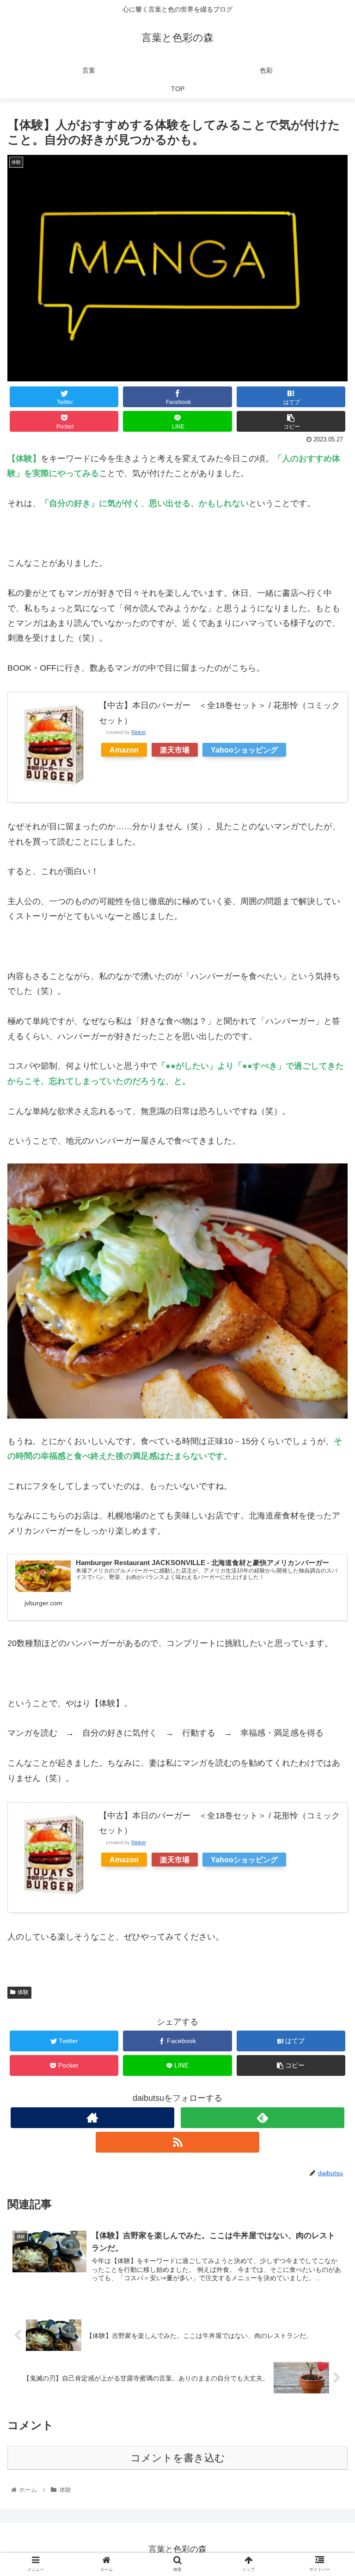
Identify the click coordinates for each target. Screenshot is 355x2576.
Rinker (139, 732)
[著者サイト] (92, 2118)
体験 (23, 1992)
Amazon (124, 750)
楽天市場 (175, 750)
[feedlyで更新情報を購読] (262, 2118)
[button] (328, 1460)
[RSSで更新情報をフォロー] (177, 2142)
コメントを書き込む (178, 2458)
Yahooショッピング (244, 750)
